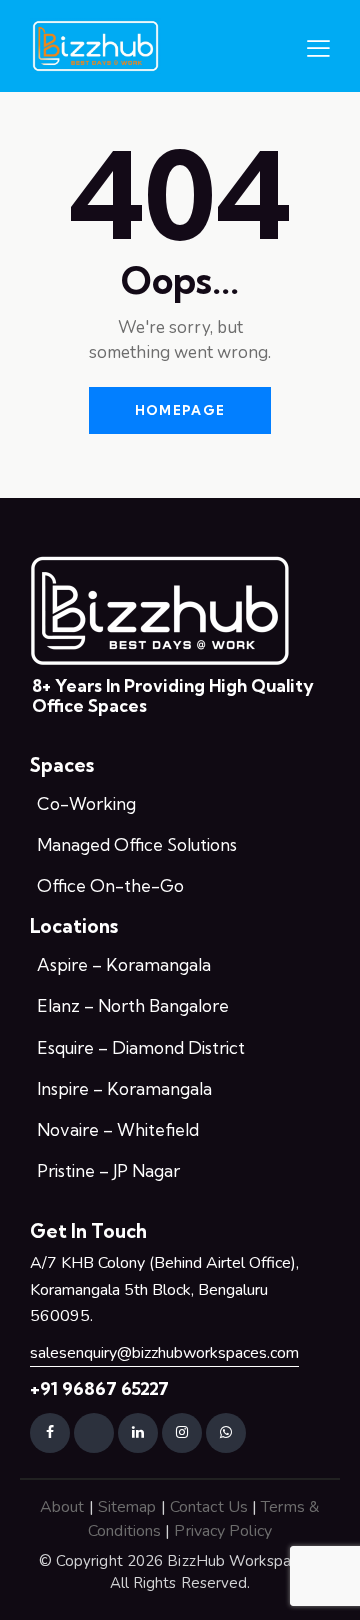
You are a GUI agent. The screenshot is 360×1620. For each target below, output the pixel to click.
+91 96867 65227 (99, 1388)
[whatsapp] (226, 1433)
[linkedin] (138, 1433)
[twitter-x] (94, 1433)
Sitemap (127, 1507)
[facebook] (50, 1433)
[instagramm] (182, 1433)
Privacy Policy (222, 1531)
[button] (318, 48)
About (62, 1507)
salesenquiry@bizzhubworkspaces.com (164, 1353)
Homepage (180, 410)
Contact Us (209, 1507)
